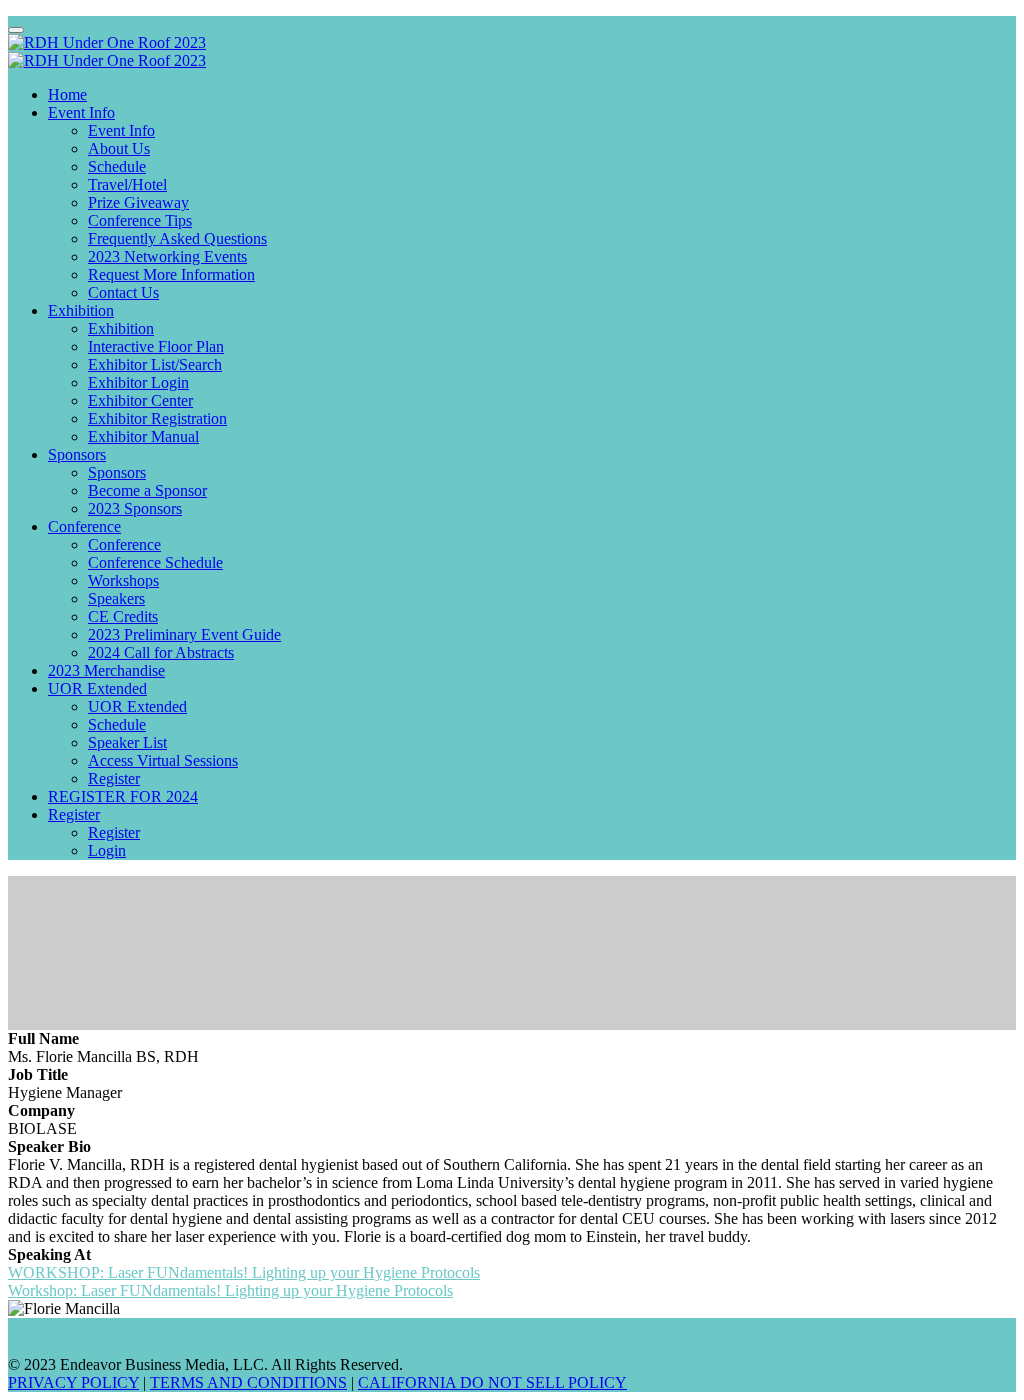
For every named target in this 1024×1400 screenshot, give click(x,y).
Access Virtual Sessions (163, 760)
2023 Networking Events (167, 256)
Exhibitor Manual (143, 436)
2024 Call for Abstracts (161, 652)
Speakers (116, 598)
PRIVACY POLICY (73, 1382)
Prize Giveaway (138, 202)
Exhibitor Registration (157, 418)
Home (67, 94)
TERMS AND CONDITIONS (248, 1382)
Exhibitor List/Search (155, 364)
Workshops (123, 580)
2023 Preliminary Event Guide (184, 634)
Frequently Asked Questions (177, 238)
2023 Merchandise (106, 670)
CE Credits (123, 616)
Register (114, 778)
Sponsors (77, 454)
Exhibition (81, 310)
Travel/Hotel (127, 184)
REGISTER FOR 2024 (123, 796)
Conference (84, 526)
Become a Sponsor (147, 490)
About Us (119, 148)
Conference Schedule (155, 562)
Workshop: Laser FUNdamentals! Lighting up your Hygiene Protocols (230, 1290)
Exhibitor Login (138, 382)
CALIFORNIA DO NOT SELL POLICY (492, 1382)
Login (107, 850)
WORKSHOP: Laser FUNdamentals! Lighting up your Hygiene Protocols (244, 1272)
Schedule (117, 166)
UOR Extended (97, 688)
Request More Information (171, 274)
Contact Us (123, 292)
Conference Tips (140, 220)
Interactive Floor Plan (156, 346)
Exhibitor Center (140, 400)
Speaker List (127, 742)
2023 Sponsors (135, 508)
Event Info (81, 112)
